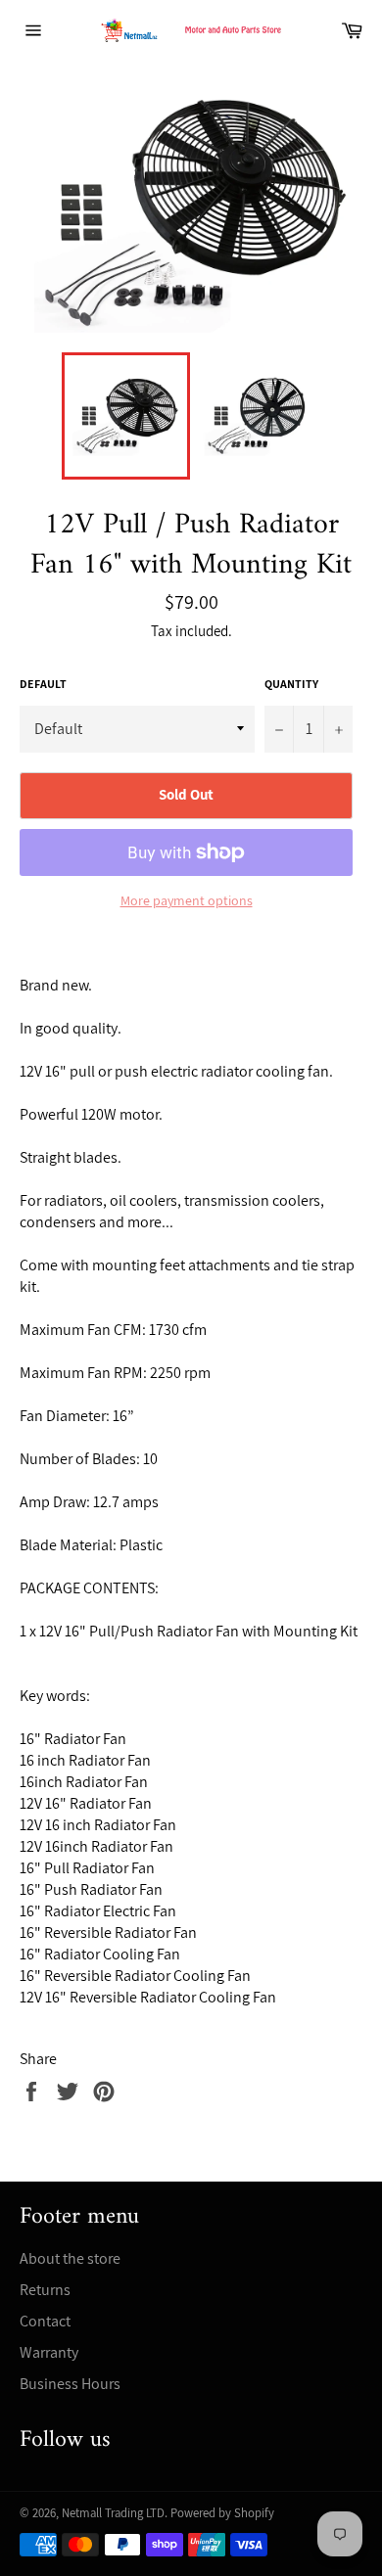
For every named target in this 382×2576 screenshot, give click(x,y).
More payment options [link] (187, 900)
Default (43, 684)
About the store (70, 2258)
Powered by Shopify (222, 2513)
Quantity (291, 684)
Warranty (49, 2352)
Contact (45, 2321)
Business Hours (70, 2384)
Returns (45, 2290)
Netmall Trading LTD (113, 2513)
